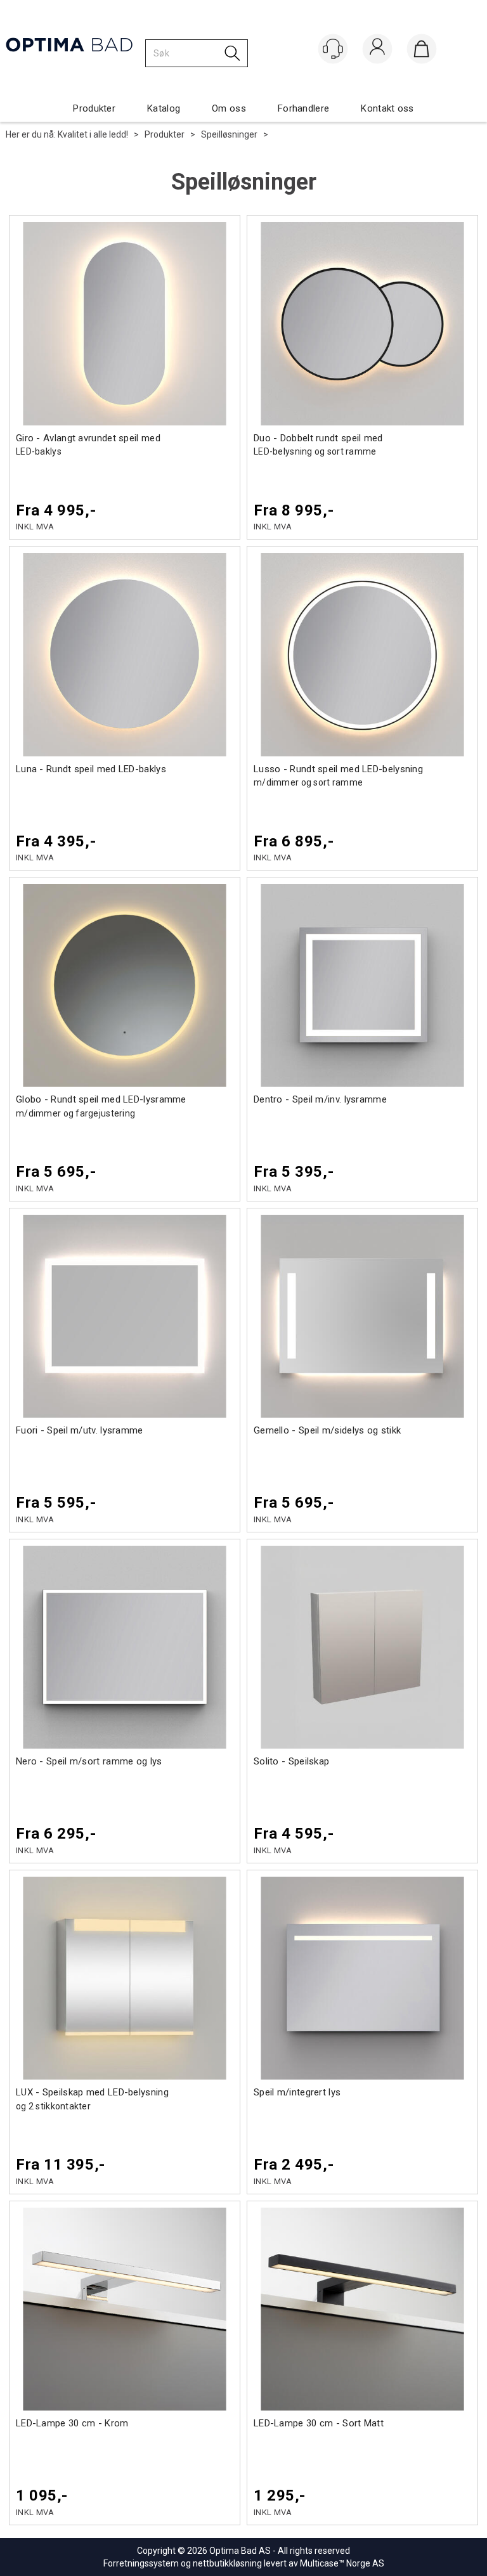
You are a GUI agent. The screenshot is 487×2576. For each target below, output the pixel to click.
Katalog (164, 108)
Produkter (94, 108)
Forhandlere (303, 108)
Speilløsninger (229, 134)
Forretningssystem (141, 2563)
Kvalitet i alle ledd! (93, 134)
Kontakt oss (387, 108)
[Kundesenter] (333, 49)
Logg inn (377, 50)
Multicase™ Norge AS (342, 2563)
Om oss (229, 108)
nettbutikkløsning (227, 2563)
